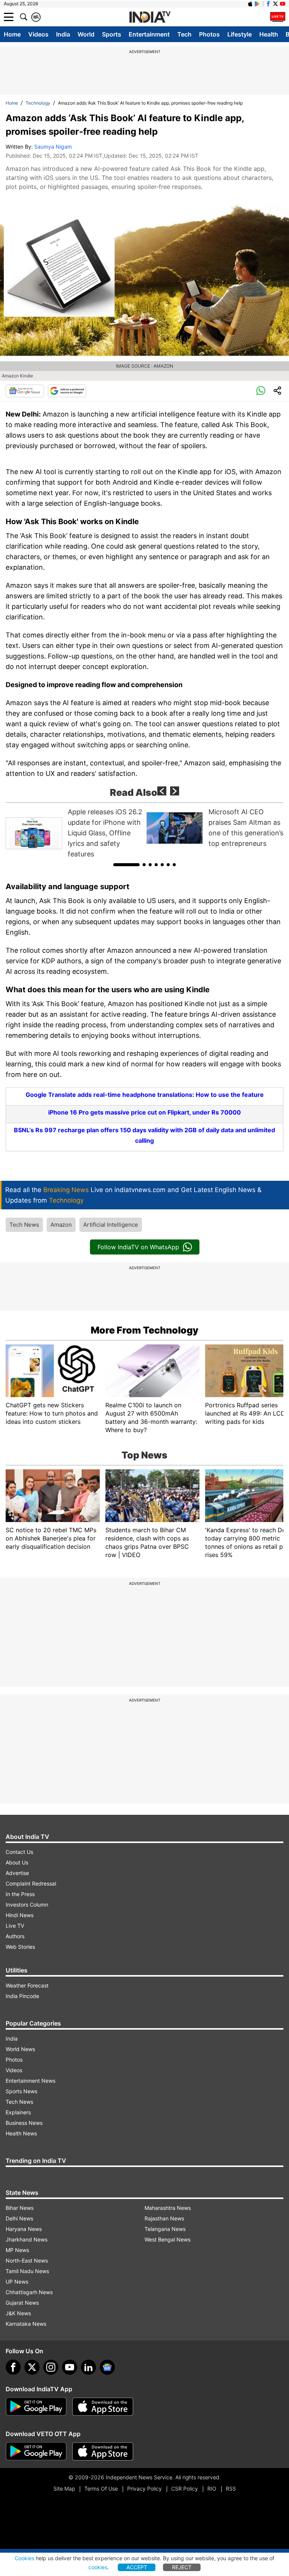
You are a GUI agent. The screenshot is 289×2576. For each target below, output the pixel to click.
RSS (231, 2489)
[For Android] (36, 2451)
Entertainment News (30, 2081)
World (86, 34)
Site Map (64, 2489)
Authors (15, 1936)
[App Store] (103, 2407)
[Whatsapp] (261, 391)
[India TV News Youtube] (283, 4)
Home (12, 34)
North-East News (27, 2260)
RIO (212, 2489)
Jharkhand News (27, 2239)
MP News (17, 2250)
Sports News (21, 2091)
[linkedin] (88, 2367)
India (63, 34)
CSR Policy (185, 2489)
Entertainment (149, 34)
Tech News (24, 1225)
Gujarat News (22, 2303)
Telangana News (165, 2229)
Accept (137, 2567)
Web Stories (20, 1947)
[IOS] (250, 4)
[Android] (257, 4)
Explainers (18, 2112)
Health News (21, 2133)
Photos (209, 34)
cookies (98, 2567)
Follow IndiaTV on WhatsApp (138, 1247)
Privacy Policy (144, 2489)
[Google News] (25, 391)
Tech (184, 34)
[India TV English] (150, 17)
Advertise (17, 1873)
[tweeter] (32, 2367)
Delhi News (19, 2218)
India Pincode (22, 1996)
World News (20, 2049)
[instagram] (51, 2367)
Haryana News (24, 2229)
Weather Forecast (27, 1985)
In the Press (20, 1894)
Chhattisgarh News (29, 2292)
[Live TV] (278, 17)
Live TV (15, 1926)
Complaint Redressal (31, 1883)
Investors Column (27, 1905)
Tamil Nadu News (27, 2271)
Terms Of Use (101, 2489)
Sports (112, 34)
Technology (38, 103)
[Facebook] (13, 2367)
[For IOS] (103, 2451)
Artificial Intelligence (111, 1225)
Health (269, 34)
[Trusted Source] (67, 391)
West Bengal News (167, 2239)
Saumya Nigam (53, 147)
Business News (24, 2123)
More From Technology (144, 1330)
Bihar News (20, 2208)
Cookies (24, 2558)
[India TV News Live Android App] (36, 2407)
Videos (38, 34)
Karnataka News (26, 2324)
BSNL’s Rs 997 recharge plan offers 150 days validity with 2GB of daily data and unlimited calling (144, 1135)
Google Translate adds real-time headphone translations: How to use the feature (145, 1095)
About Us (17, 1862)
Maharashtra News (168, 2208)
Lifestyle (240, 34)
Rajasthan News (164, 2218)
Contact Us (19, 1852)
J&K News (18, 2313)
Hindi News (20, 1915)
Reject (182, 2567)
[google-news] (107, 2367)
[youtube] (70, 2367)
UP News (17, 2282)
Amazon (61, 1225)
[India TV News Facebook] (268, 4)
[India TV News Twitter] (275, 4)
